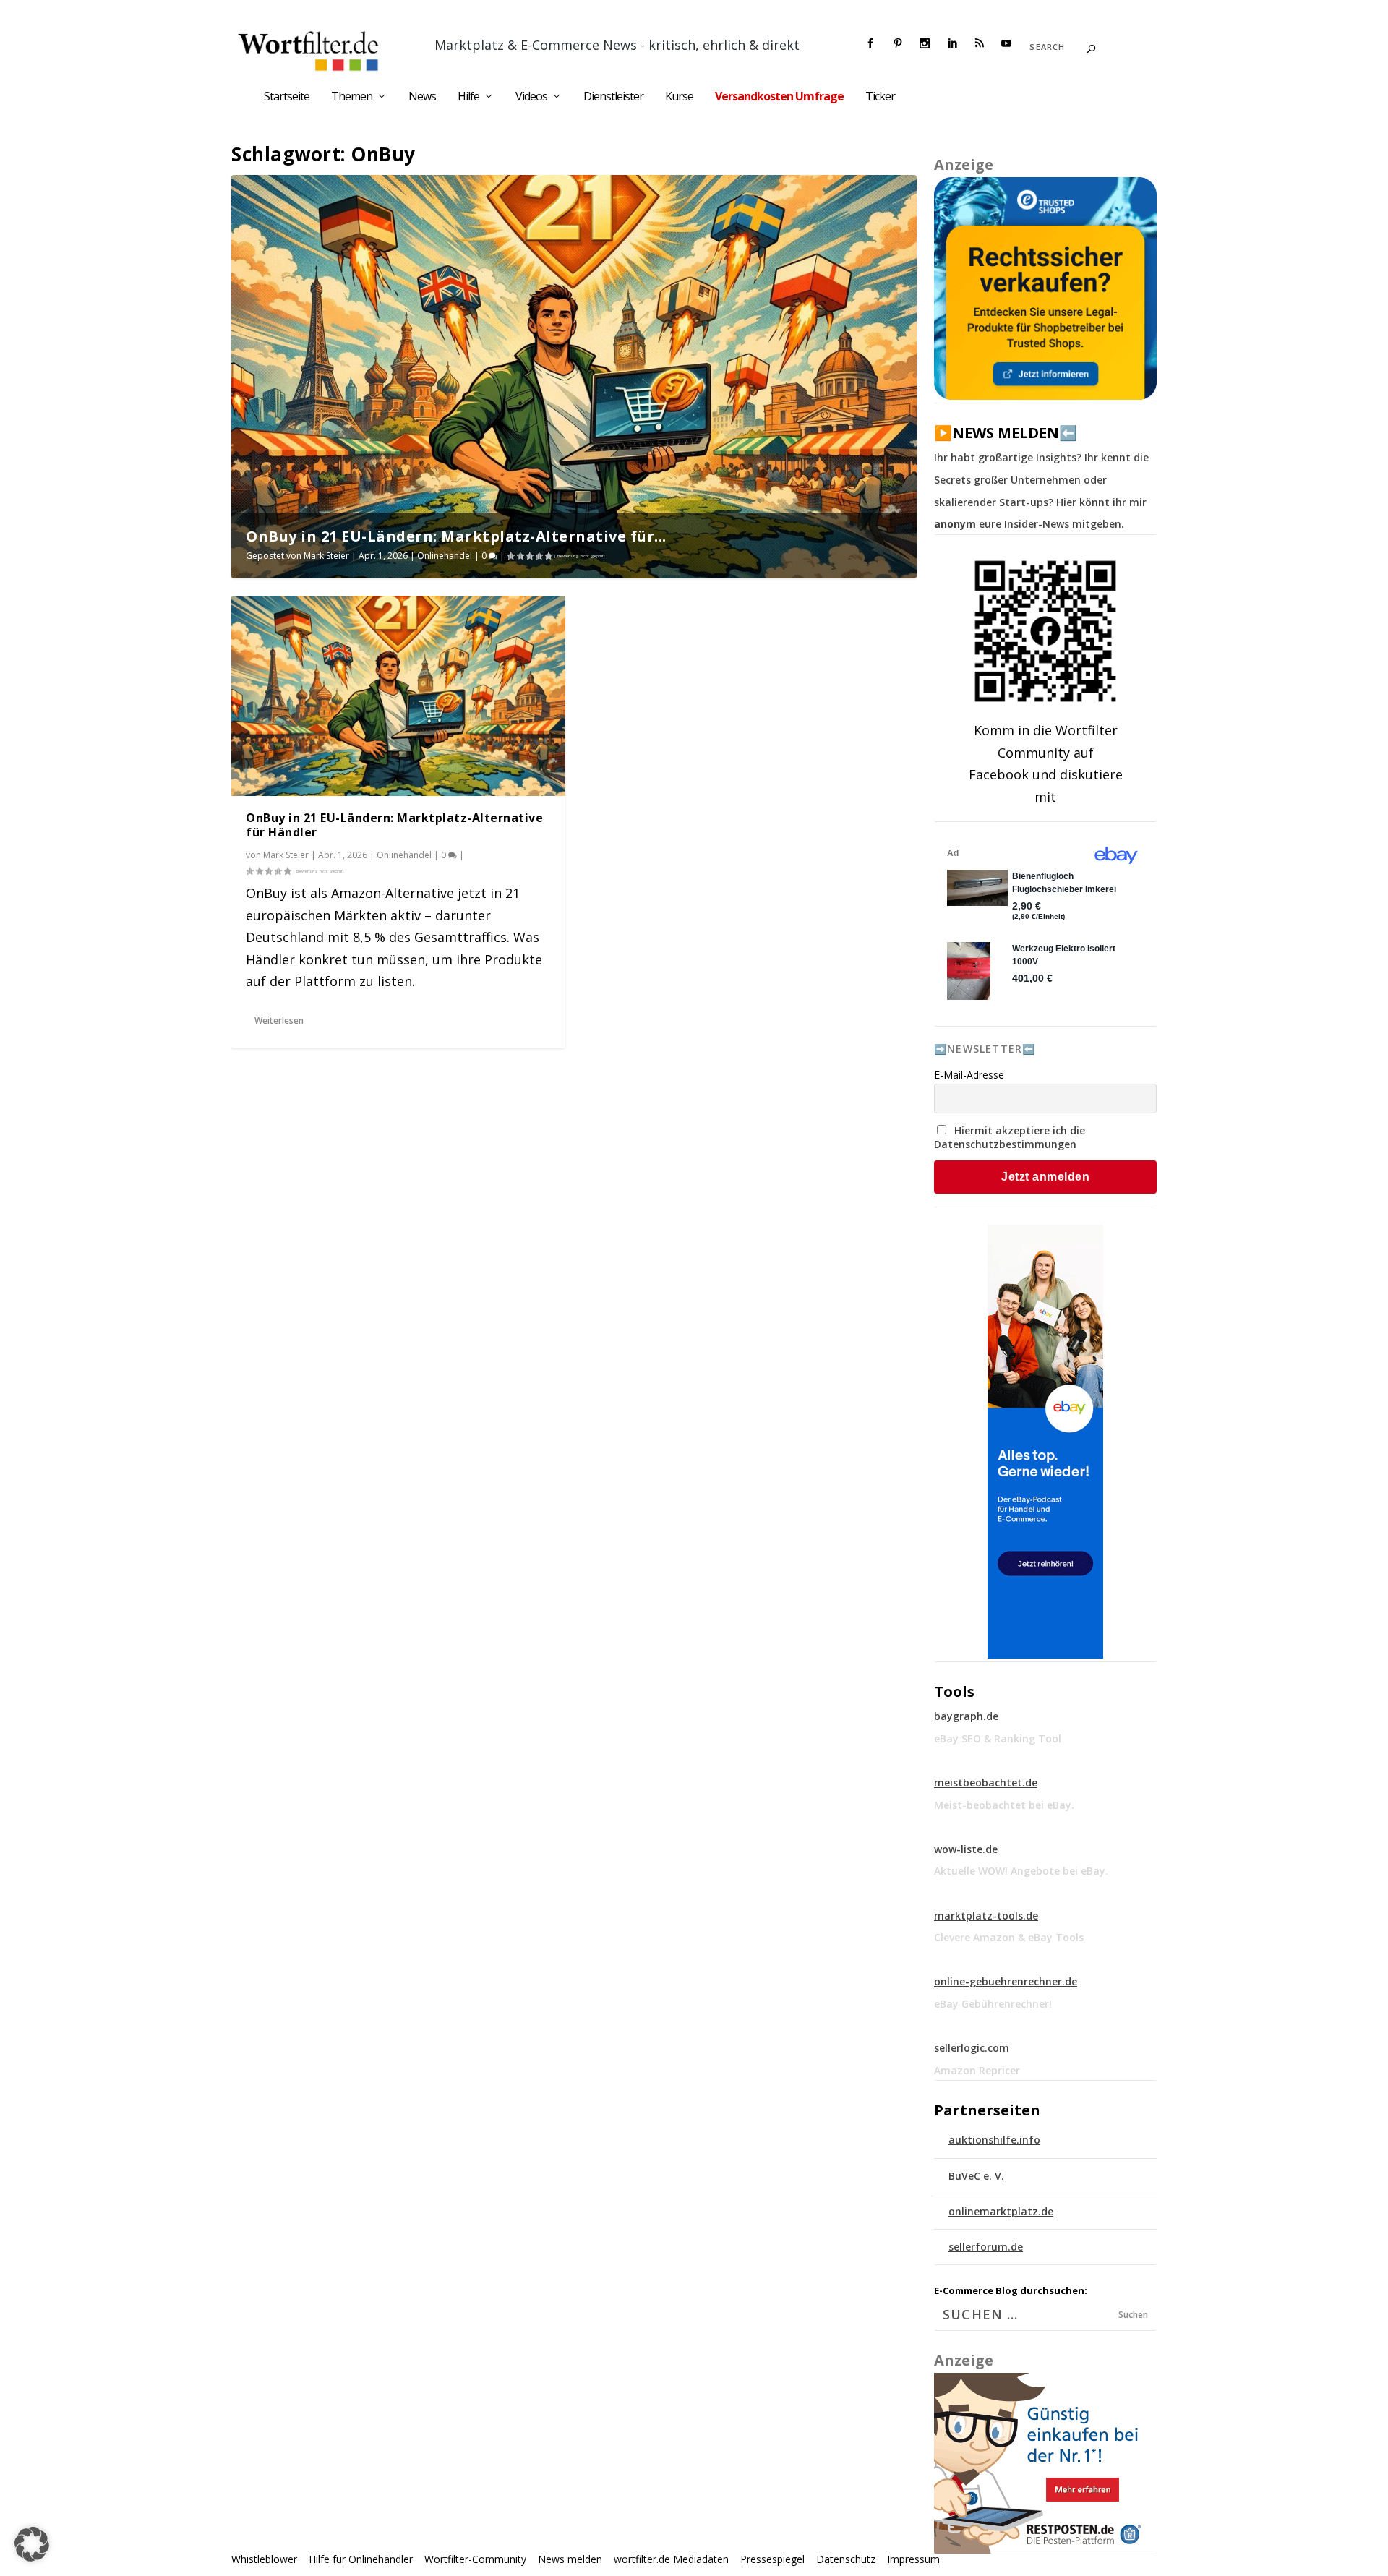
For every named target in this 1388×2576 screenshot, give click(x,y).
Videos (531, 97)
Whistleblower (264, 2559)
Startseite (287, 97)
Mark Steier (326, 556)
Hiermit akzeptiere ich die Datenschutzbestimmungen (1010, 1137)
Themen (352, 97)
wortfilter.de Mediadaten (671, 2559)
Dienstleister (613, 97)
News (422, 97)
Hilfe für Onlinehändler (361, 2559)
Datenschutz (846, 2559)
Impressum (913, 2559)
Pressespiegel (772, 2559)
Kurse (679, 97)
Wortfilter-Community (475, 2559)
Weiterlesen (279, 1020)
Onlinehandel (445, 556)
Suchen (1133, 2315)
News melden (570, 2559)
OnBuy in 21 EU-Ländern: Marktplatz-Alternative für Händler (394, 825)
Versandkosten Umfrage (779, 97)
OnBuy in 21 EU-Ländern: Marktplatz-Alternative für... (456, 536)
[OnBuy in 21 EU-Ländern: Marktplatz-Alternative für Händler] (398, 696)
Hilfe (468, 97)
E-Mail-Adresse (969, 1075)
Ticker (880, 97)
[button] (32, 2544)
